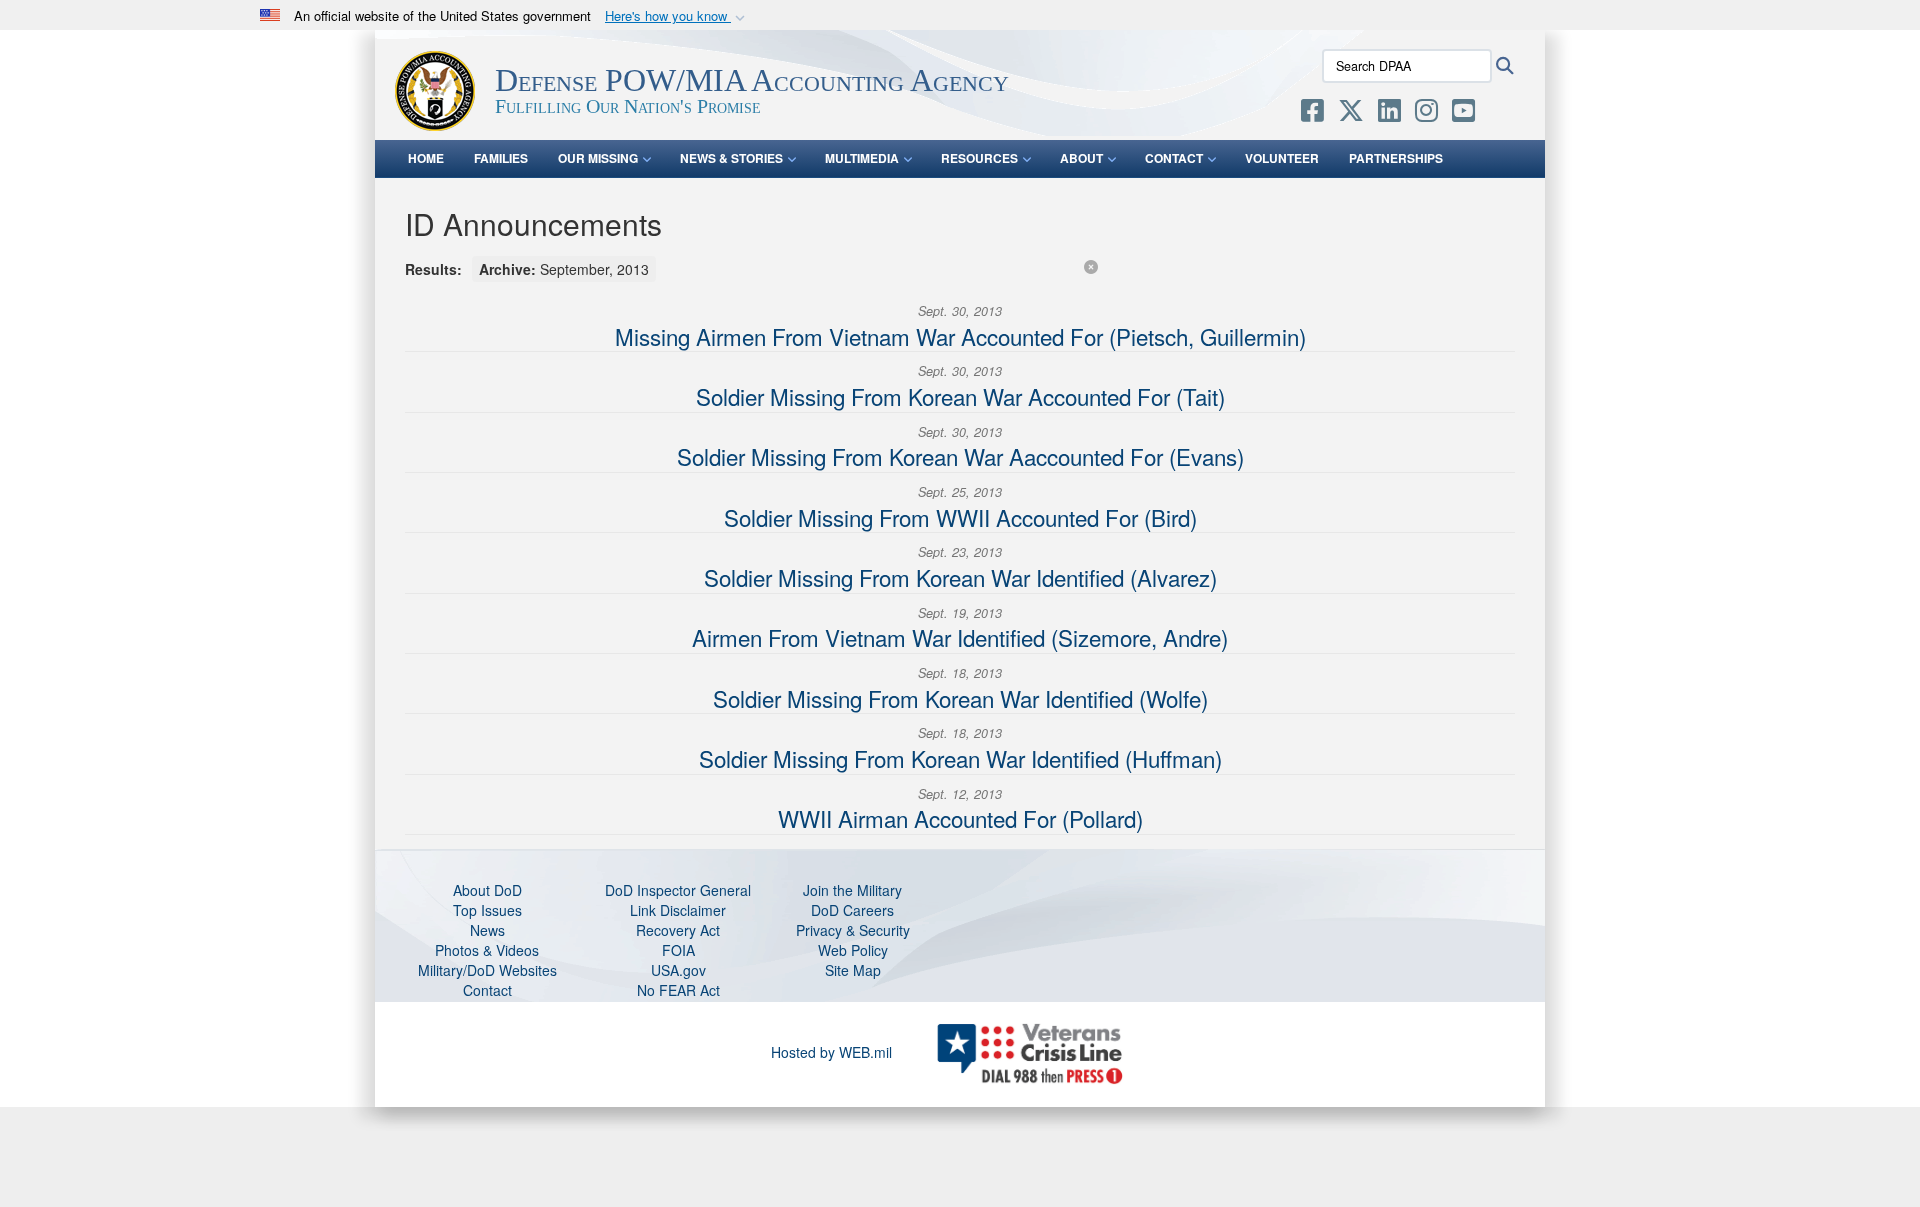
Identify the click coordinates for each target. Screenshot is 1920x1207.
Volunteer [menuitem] (1282, 158)
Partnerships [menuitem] (1396, 158)
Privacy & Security (853, 930)
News (487, 930)
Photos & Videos (487, 950)
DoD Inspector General (678, 890)
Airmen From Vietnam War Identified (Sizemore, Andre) (960, 637)
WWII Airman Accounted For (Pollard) (960, 818)
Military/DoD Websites (487, 970)
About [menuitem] (1081, 158)
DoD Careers (852, 910)
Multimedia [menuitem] (862, 158)
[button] (677, 16)
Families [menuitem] (501, 158)
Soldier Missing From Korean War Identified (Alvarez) (960, 577)
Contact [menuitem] (1174, 158)
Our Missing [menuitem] (598, 158)
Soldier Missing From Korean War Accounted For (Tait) (960, 396)
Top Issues (487, 910)
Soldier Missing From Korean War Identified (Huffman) (960, 758)
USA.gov (678, 970)
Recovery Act (678, 930)
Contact (487, 990)
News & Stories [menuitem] (731, 158)
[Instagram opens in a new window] (1426, 114)
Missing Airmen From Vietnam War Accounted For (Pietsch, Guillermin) (960, 336)
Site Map (853, 970)
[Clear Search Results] (1091, 266)
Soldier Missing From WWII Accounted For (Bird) (960, 517)
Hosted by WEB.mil (831, 1052)
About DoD (487, 890)
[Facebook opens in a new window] (1312, 114)
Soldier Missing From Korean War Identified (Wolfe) (960, 698)
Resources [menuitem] (979, 158)
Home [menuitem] (426, 158)
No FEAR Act (678, 990)
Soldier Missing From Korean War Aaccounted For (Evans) (960, 456)
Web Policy (853, 950)
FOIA (678, 950)
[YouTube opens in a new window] (1463, 114)
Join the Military (852, 890)
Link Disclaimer (678, 910)
